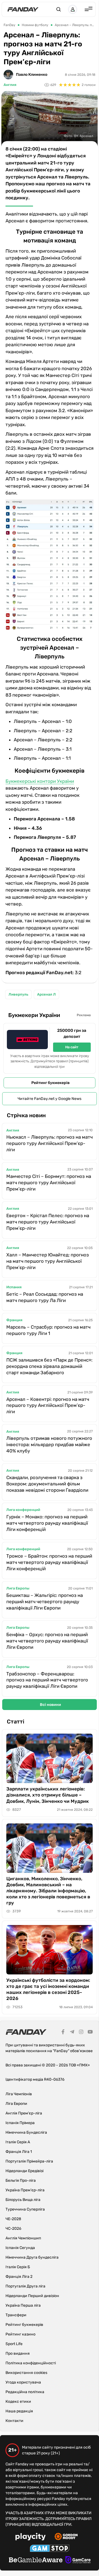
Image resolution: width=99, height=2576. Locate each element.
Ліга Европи (16, 2104)
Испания (14, 1287)
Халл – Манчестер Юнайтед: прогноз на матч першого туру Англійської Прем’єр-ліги (48, 1261)
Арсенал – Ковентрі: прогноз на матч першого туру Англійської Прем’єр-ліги (48, 1406)
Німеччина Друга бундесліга (32, 2257)
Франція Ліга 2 (19, 2277)
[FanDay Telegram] (72, 2033)
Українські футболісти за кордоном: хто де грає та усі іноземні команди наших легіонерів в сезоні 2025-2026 (48, 1989)
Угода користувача (23, 2382)
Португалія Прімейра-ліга (29, 2161)
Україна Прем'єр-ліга (25, 2190)
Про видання (18, 2353)
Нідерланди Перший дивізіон (32, 2296)
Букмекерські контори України (40, 781)
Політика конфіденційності (31, 2363)
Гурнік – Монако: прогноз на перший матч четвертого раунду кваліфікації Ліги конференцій (47, 1523)
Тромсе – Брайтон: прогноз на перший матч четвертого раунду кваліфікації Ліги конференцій (49, 1562)
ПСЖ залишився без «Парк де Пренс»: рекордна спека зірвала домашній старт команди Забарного (49, 1366)
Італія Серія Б (18, 2267)
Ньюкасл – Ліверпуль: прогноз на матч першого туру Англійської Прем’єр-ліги (50, 1143)
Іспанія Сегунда (20, 2248)
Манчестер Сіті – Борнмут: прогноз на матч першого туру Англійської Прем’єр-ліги (49, 1183)
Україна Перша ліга (23, 2305)
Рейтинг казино (20, 2334)
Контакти (14, 2421)
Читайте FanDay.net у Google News (50, 1099)
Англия (10, 85)
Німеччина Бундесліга (26, 2132)
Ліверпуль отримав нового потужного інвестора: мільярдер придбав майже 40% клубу (49, 1445)
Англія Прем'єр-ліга (24, 2113)
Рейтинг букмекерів (50, 1083)
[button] (59, 9)
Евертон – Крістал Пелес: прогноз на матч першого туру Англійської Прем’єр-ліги (48, 1222)
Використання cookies (26, 2373)
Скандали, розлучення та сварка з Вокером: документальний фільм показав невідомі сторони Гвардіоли (47, 1484)
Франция (14, 1320)
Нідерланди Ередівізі (24, 2171)
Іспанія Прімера (20, 2123)
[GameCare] (78, 2561)
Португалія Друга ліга (25, 2286)
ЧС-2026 (13, 2229)
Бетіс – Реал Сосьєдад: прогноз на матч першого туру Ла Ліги (45, 1297)
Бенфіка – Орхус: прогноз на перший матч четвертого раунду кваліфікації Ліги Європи (47, 1641)
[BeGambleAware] (36, 2561)
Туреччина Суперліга (25, 2209)
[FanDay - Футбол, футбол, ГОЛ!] (23, 9)
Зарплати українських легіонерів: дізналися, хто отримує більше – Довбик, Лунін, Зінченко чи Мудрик (48, 1795)
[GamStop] (50, 2549)
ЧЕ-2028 (13, 2219)
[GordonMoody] (66, 2537)
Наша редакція (19, 2411)
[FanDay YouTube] (90, 2033)
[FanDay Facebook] (63, 2033)
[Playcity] (31, 2537)
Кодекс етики (18, 2402)
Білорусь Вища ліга (23, 2200)
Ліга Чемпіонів (19, 2094)
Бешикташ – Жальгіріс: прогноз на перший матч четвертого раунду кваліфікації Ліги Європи (45, 1602)
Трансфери (16, 2315)
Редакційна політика (25, 2392)
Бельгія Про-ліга (21, 2180)
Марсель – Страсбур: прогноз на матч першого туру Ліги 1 (48, 1330)
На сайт (72, 1047)
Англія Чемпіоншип (23, 2238)
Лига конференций (23, 1510)
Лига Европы (18, 1588)
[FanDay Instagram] (81, 2033)
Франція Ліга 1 (19, 2152)
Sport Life (14, 2344)
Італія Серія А (18, 2142)
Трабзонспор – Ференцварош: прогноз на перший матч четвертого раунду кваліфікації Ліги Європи (47, 1680)
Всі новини (50, 1705)
